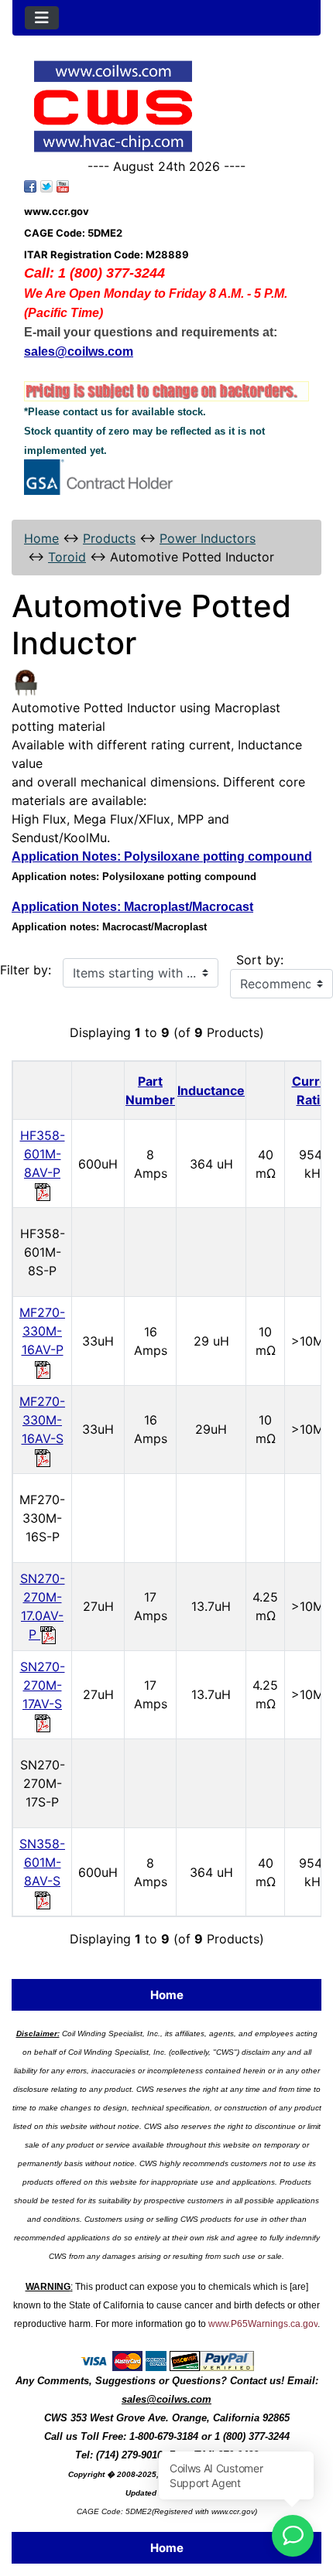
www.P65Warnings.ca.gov (263, 2324)
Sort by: (260, 960)
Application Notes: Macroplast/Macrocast (132, 907)
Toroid (67, 557)
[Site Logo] (166, 106)
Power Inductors (208, 538)
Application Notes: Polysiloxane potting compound (162, 856)
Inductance (211, 1090)
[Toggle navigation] (42, 18)
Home (41, 538)
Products (109, 538)
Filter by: (26, 970)
